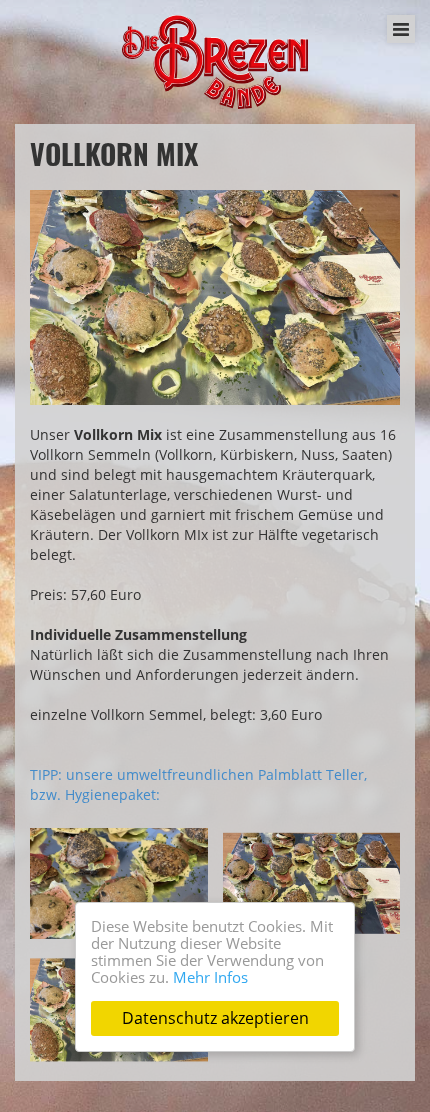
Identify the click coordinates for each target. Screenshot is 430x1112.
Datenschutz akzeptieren (215, 1018)
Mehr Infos (210, 977)
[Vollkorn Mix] (215, 297)
